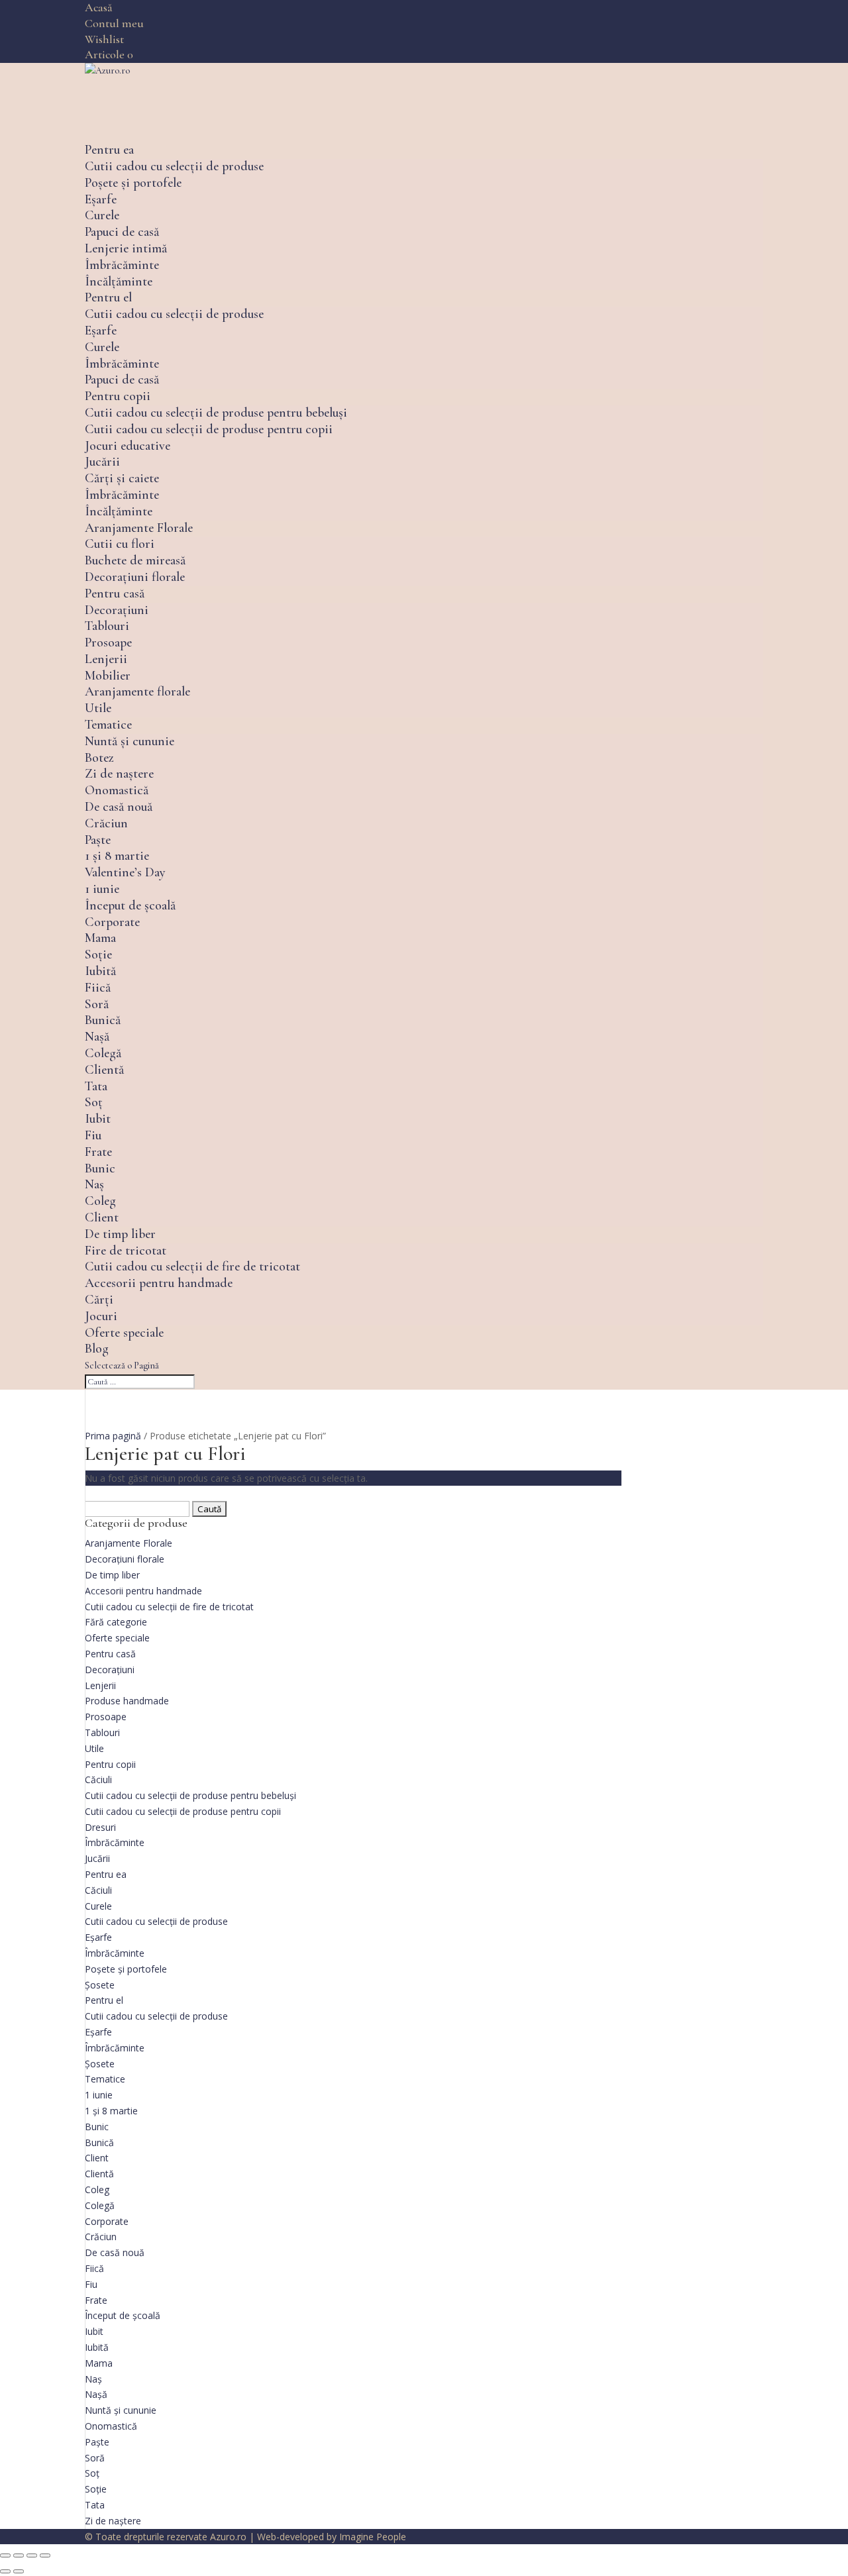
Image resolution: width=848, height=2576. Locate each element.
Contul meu (114, 23)
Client (102, 1217)
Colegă (103, 1053)
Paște (98, 840)
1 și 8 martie (117, 856)
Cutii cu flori (120, 544)
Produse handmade (127, 1701)
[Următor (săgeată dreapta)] (19, 2571)
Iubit (98, 1119)
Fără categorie (116, 1622)
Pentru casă (115, 593)
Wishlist (104, 39)
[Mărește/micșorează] (5, 2555)
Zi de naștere (119, 774)
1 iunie (102, 889)
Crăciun (106, 823)
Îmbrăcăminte (122, 265)
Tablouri (107, 626)
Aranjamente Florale (139, 528)
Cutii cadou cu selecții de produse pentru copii (209, 429)
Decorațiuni (117, 610)
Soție (98, 954)
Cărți (99, 1300)
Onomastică (117, 790)
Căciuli (98, 1779)
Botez (99, 758)
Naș (94, 1184)
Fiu (93, 1135)
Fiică (98, 988)
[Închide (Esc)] (45, 2555)
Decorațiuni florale (135, 577)
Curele (102, 215)
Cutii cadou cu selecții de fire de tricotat (192, 1266)
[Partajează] (32, 2555)
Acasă (99, 7)
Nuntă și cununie (130, 741)
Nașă (97, 1037)
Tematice (108, 725)
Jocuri (101, 1316)
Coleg (100, 1201)
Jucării (102, 462)
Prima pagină (113, 1436)
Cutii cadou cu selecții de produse (174, 166)
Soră (97, 1004)
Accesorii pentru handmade (159, 1283)
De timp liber (120, 1234)
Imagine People (373, 2537)
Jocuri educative (128, 446)
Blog (97, 1349)
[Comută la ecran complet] (19, 2555)
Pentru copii (118, 396)
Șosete (100, 1985)
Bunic (100, 1168)
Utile (98, 708)
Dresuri (100, 1827)
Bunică (103, 1020)
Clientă (104, 1070)
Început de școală (130, 905)
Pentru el (108, 297)
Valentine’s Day (125, 872)
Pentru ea (109, 150)
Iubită (100, 971)
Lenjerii (106, 659)
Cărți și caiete (122, 478)
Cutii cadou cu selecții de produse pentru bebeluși (216, 413)
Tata (96, 1086)
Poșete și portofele (133, 183)
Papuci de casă (122, 232)
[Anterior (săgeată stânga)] (5, 2571)
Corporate (112, 922)
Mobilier (108, 676)
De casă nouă (119, 807)
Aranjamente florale (137, 692)
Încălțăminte (119, 282)
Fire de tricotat (126, 1251)
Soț (94, 1102)
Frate (98, 1152)
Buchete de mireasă (135, 560)
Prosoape (108, 643)
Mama (100, 938)
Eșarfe (101, 199)
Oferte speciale (124, 1333)
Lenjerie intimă (126, 248)
